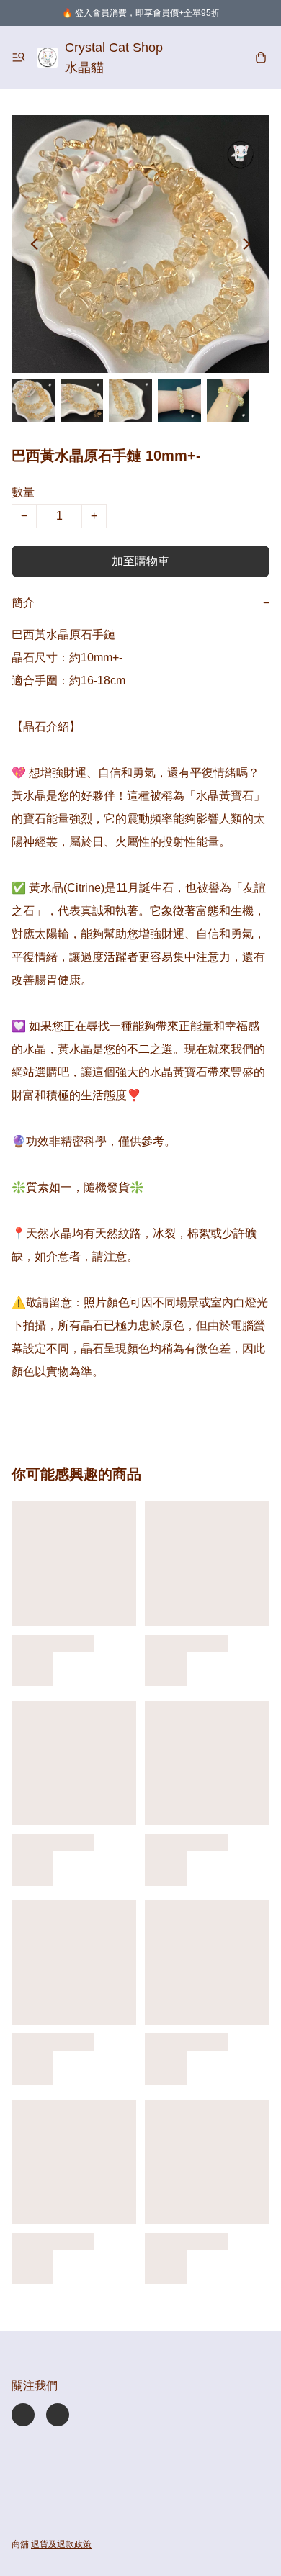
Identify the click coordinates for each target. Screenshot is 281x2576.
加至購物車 (140, 561)
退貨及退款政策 (61, 2544)
